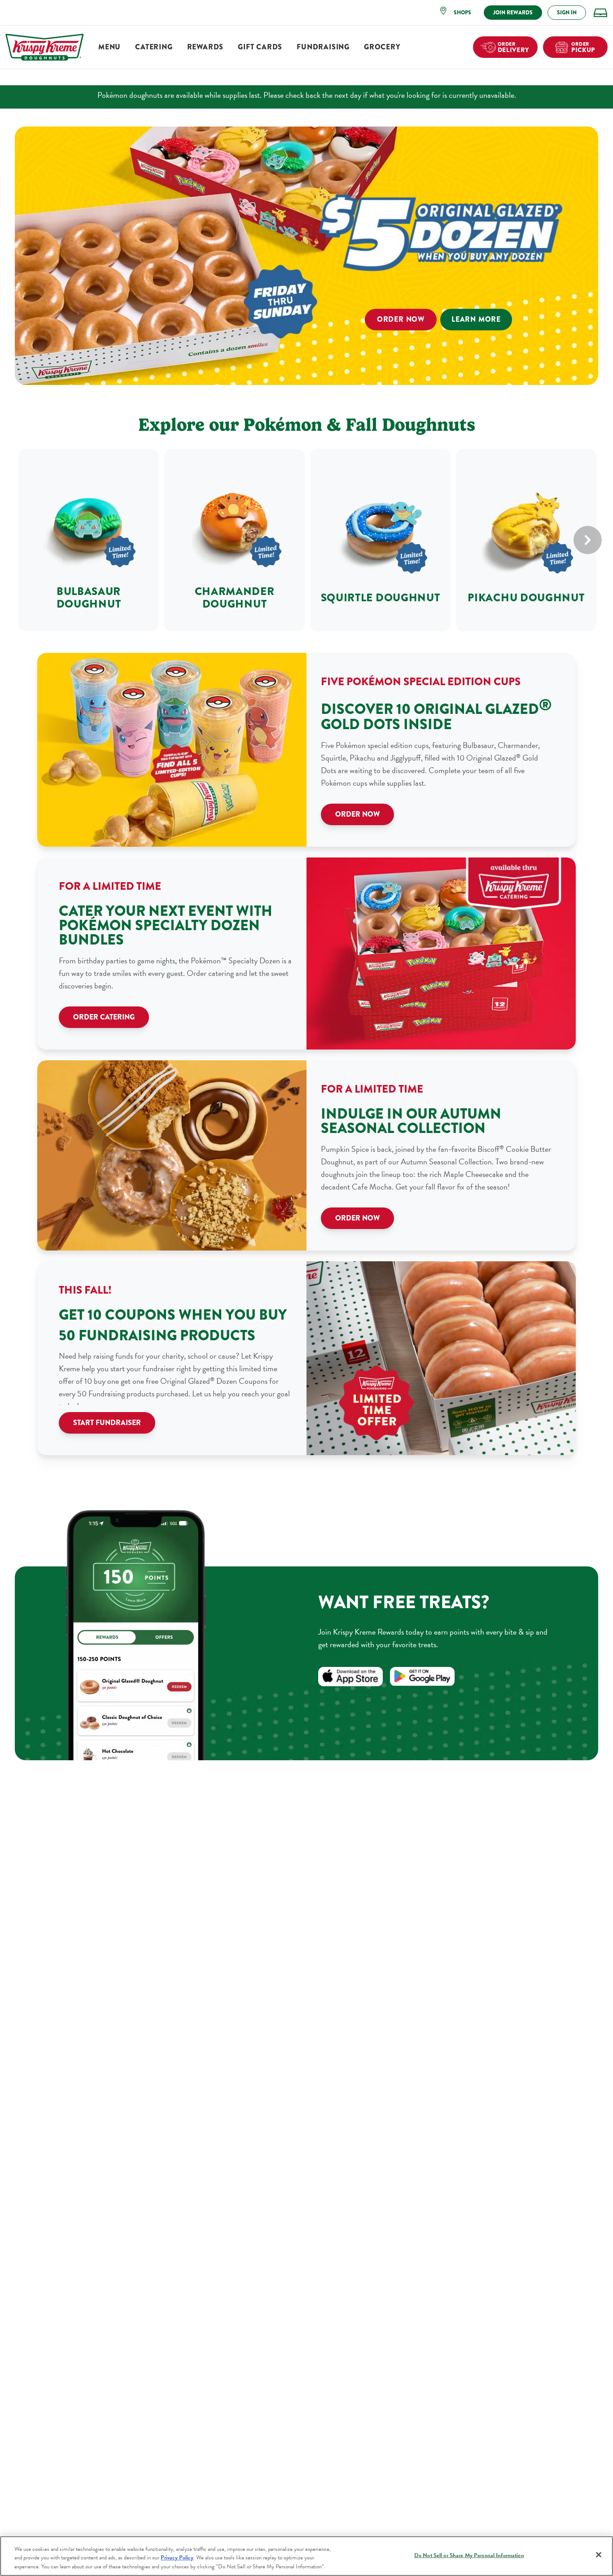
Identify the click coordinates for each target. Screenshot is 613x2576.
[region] (306, 2556)
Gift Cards (260, 47)
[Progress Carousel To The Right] (588, 540)
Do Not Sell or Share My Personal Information (469, 2555)
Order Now (401, 320)
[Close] (599, 2554)
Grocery (382, 47)
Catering (154, 47)
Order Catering (104, 1017)
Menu (109, 47)
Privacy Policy (177, 2558)
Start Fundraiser (107, 1423)
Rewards (206, 47)
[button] (458, 13)
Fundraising (323, 47)
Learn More (476, 320)
